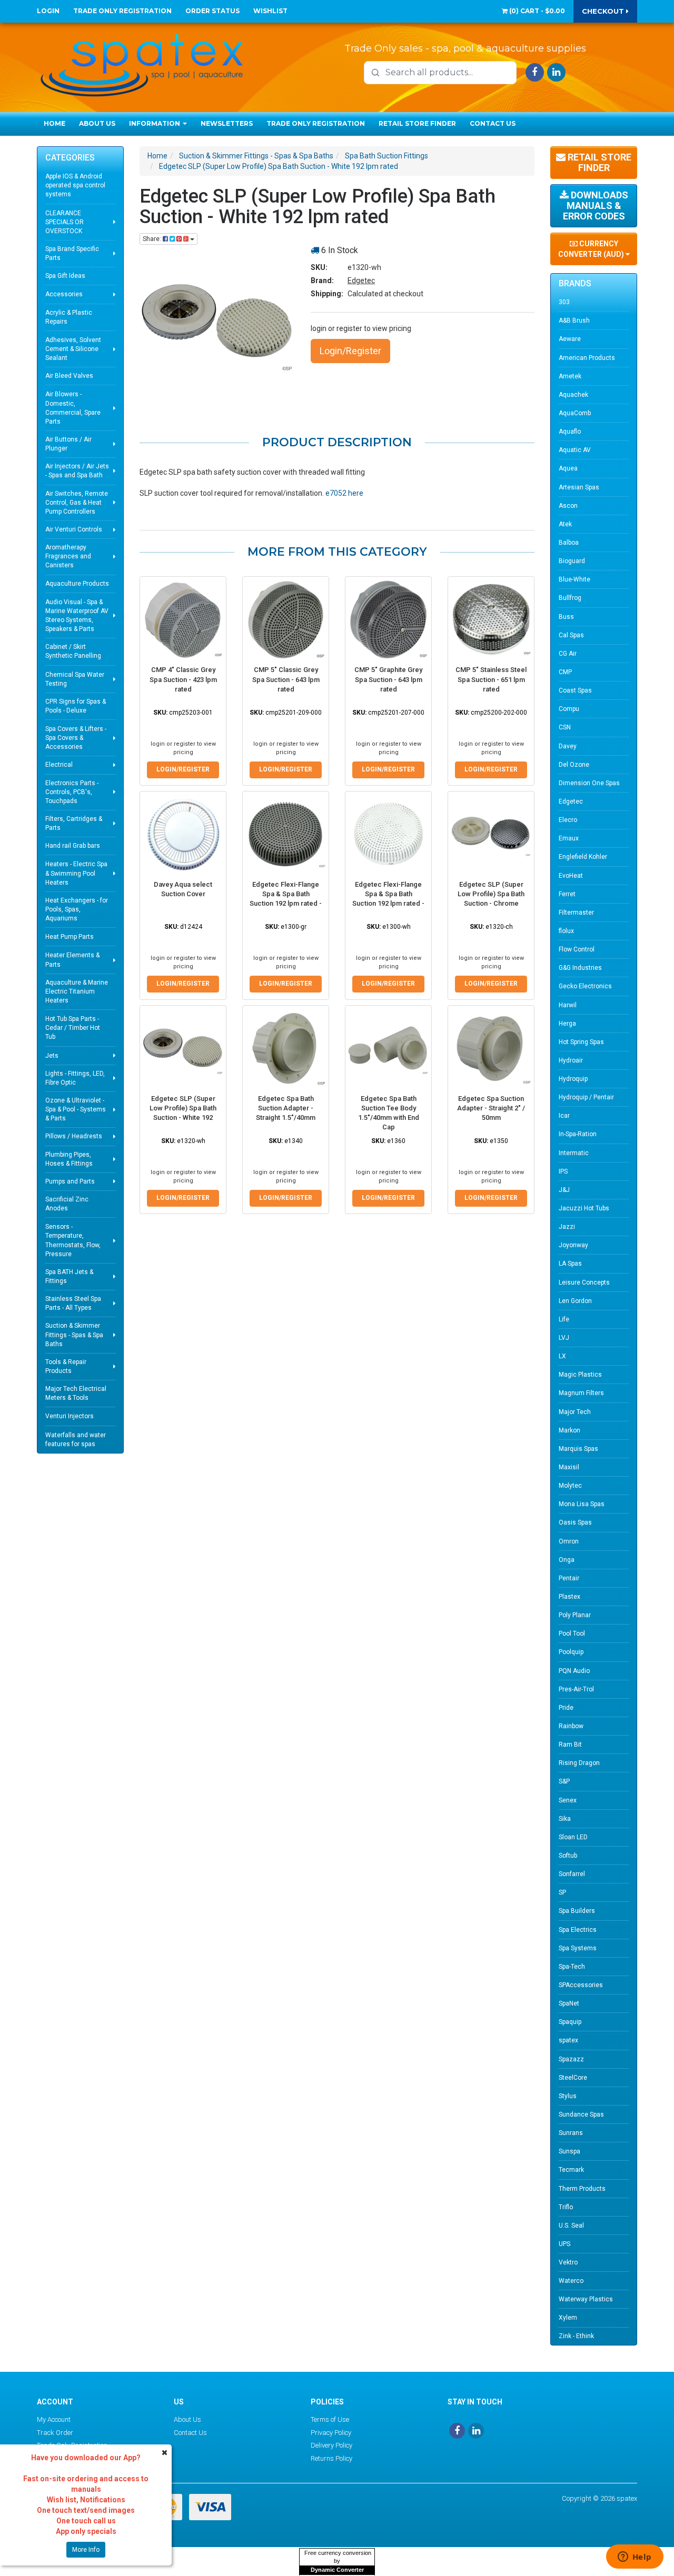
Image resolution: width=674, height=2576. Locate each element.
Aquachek (573, 395)
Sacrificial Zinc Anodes (67, 1204)
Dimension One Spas (589, 783)
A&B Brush (574, 320)
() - (536, 11)
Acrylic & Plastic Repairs (69, 317)
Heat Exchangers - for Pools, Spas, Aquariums (77, 909)
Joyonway (573, 1245)
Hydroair (571, 1060)
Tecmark (571, 2170)
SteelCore (573, 2078)
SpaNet (569, 2003)
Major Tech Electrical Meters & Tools (76, 1393)
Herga (567, 1024)
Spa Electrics (578, 1930)
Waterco (571, 2281)
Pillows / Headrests (74, 1136)
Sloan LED (573, 1837)
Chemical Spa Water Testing (75, 679)
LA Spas (570, 1264)
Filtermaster (576, 913)
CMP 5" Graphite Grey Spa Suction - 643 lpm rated (388, 679)
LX (562, 1356)
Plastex (569, 1597)
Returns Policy (331, 2458)
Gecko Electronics (585, 986)
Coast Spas (575, 690)
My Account (54, 2419)
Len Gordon (575, 1301)
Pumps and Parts (70, 1181)
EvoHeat (571, 876)
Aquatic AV (575, 450)
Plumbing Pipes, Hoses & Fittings (69, 1159)
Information (155, 123)
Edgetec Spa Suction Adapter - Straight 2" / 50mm (491, 1108)
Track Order (55, 2433)
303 (564, 302)
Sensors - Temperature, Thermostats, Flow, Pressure (73, 1240)
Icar (564, 1116)
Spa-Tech (572, 1967)
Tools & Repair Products (66, 1366)
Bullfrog (570, 598)
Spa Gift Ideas (65, 276)
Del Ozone (574, 765)
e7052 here (344, 493)
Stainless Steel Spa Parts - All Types (73, 1303)
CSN (565, 727)
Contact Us (493, 123)
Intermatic (574, 1153)
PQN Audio (574, 1671)
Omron (569, 1541)
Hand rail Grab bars (73, 846)
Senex (568, 1800)
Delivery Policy (331, 2445)
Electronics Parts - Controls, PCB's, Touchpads (72, 792)
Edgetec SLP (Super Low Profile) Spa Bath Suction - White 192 (183, 1108)
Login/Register (350, 351)
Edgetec (361, 280)
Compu (569, 709)
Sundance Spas (581, 2114)
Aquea (568, 468)
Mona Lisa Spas (582, 1504)
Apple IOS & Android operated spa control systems (75, 185)
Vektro (568, 2262)
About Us (97, 123)
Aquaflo (570, 432)
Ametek (570, 376)
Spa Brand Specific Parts (72, 253)
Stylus (568, 2096)
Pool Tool (572, 1633)
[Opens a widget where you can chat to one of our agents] (635, 2558)
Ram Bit (570, 1745)
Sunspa (569, 2151)
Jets (52, 1056)
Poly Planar (575, 1615)
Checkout (604, 11)
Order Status (212, 11)
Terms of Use (330, 2419)
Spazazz (571, 2059)
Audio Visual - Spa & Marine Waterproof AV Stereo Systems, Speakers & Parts (77, 615)
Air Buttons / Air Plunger (68, 444)
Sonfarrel (572, 1874)
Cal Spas (571, 635)
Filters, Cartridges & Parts (74, 823)
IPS (563, 1171)
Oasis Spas (575, 1522)
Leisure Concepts (584, 1282)
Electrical (59, 765)
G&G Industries (580, 968)
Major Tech (575, 1412)
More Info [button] (86, 2550)
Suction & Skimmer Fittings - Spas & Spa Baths (74, 1335)
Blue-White (574, 579)
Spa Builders (577, 1911)
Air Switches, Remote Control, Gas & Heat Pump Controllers (77, 503)
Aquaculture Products (77, 584)
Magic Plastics (580, 1375)
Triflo (566, 2207)
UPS (564, 2244)
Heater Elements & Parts (72, 960)
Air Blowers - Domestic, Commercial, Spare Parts (73, 408)
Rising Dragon (579, 1763)
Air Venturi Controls (74, 529)
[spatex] (142, 63)
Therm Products (582, 2189)
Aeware (570, 339)
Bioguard (572, 561)
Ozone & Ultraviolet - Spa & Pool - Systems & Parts (76, 1109)
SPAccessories (581, 1985)
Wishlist (270, 11)
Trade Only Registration (122, 11)
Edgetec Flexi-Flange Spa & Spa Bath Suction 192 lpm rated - (286, 894)
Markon (569, 1430)
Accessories (64, 294)
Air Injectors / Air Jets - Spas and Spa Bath (77, 471)
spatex (568, 2040)
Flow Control (577, 949)
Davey (568, 746)
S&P (564, 1781)
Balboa (569, 543)
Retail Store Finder (417, 123)
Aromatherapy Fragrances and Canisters (68, 556)
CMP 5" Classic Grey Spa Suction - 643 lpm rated (286, 679)
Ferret (567, 894)
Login (48, 11)
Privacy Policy (331, 2433)
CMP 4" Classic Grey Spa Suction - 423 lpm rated (183, 679)
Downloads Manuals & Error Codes (596, 206)
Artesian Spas (579, 487)
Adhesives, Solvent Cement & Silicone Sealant (73, 349)
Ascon (568, 506)
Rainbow (571, 1726)
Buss (566, 617)
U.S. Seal (571, 2226)
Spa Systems (578, 1948)
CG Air (568, 654)
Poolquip (571, 1652)
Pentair (569, 1578)
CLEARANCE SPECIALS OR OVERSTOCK (65, 222)
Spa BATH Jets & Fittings (69, 1276)
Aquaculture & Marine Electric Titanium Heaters (77, 991)
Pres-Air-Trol (576, 1689)
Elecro (568, 820)
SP (562, 1892)
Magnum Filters (581, 1393)
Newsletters (227, 123)
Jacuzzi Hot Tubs (584, 1208)
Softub (568, 1856)
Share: (153, 239)
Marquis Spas (578, 1449)
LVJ (564, 1338)
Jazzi (567, 1227)
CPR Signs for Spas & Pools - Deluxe (76, 706)
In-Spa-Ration (578, 1134)
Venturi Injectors (70, 1416)
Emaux (569, 838)
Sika (565, 1819)
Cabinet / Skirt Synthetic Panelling (73, 651)
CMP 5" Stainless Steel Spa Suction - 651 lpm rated (491, 679)
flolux (566, 931)
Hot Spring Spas (581, 1042)
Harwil (568, 1005)
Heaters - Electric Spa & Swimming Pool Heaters (76, 873)
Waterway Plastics (586, 2299)
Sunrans (571, 2133)
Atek (565, 524)
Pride (566, 1708)
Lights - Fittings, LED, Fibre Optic (75, 1078)
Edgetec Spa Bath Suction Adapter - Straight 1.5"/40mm (286, 1108)
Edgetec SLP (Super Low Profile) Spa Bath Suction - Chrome (491, 894)
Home (54, 123)
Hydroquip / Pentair (586, 1097)
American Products (587, 358)
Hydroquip (573, 1079)
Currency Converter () (592, 249)
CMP (565, 672)
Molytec (570, 1486)
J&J (564, 1190)
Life (564, 1319)
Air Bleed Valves (69, 376)
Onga (567, 1560)
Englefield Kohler (583, 857)
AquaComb (575, 413)
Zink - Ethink (576, 2336)
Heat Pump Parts (70, 937)
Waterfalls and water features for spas (76, 1440)
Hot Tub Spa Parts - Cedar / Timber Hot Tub (73, 1028)
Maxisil (569, 1467)
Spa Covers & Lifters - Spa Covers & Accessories (76, 738)
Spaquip (570, 2022)
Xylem (568, 2318)
